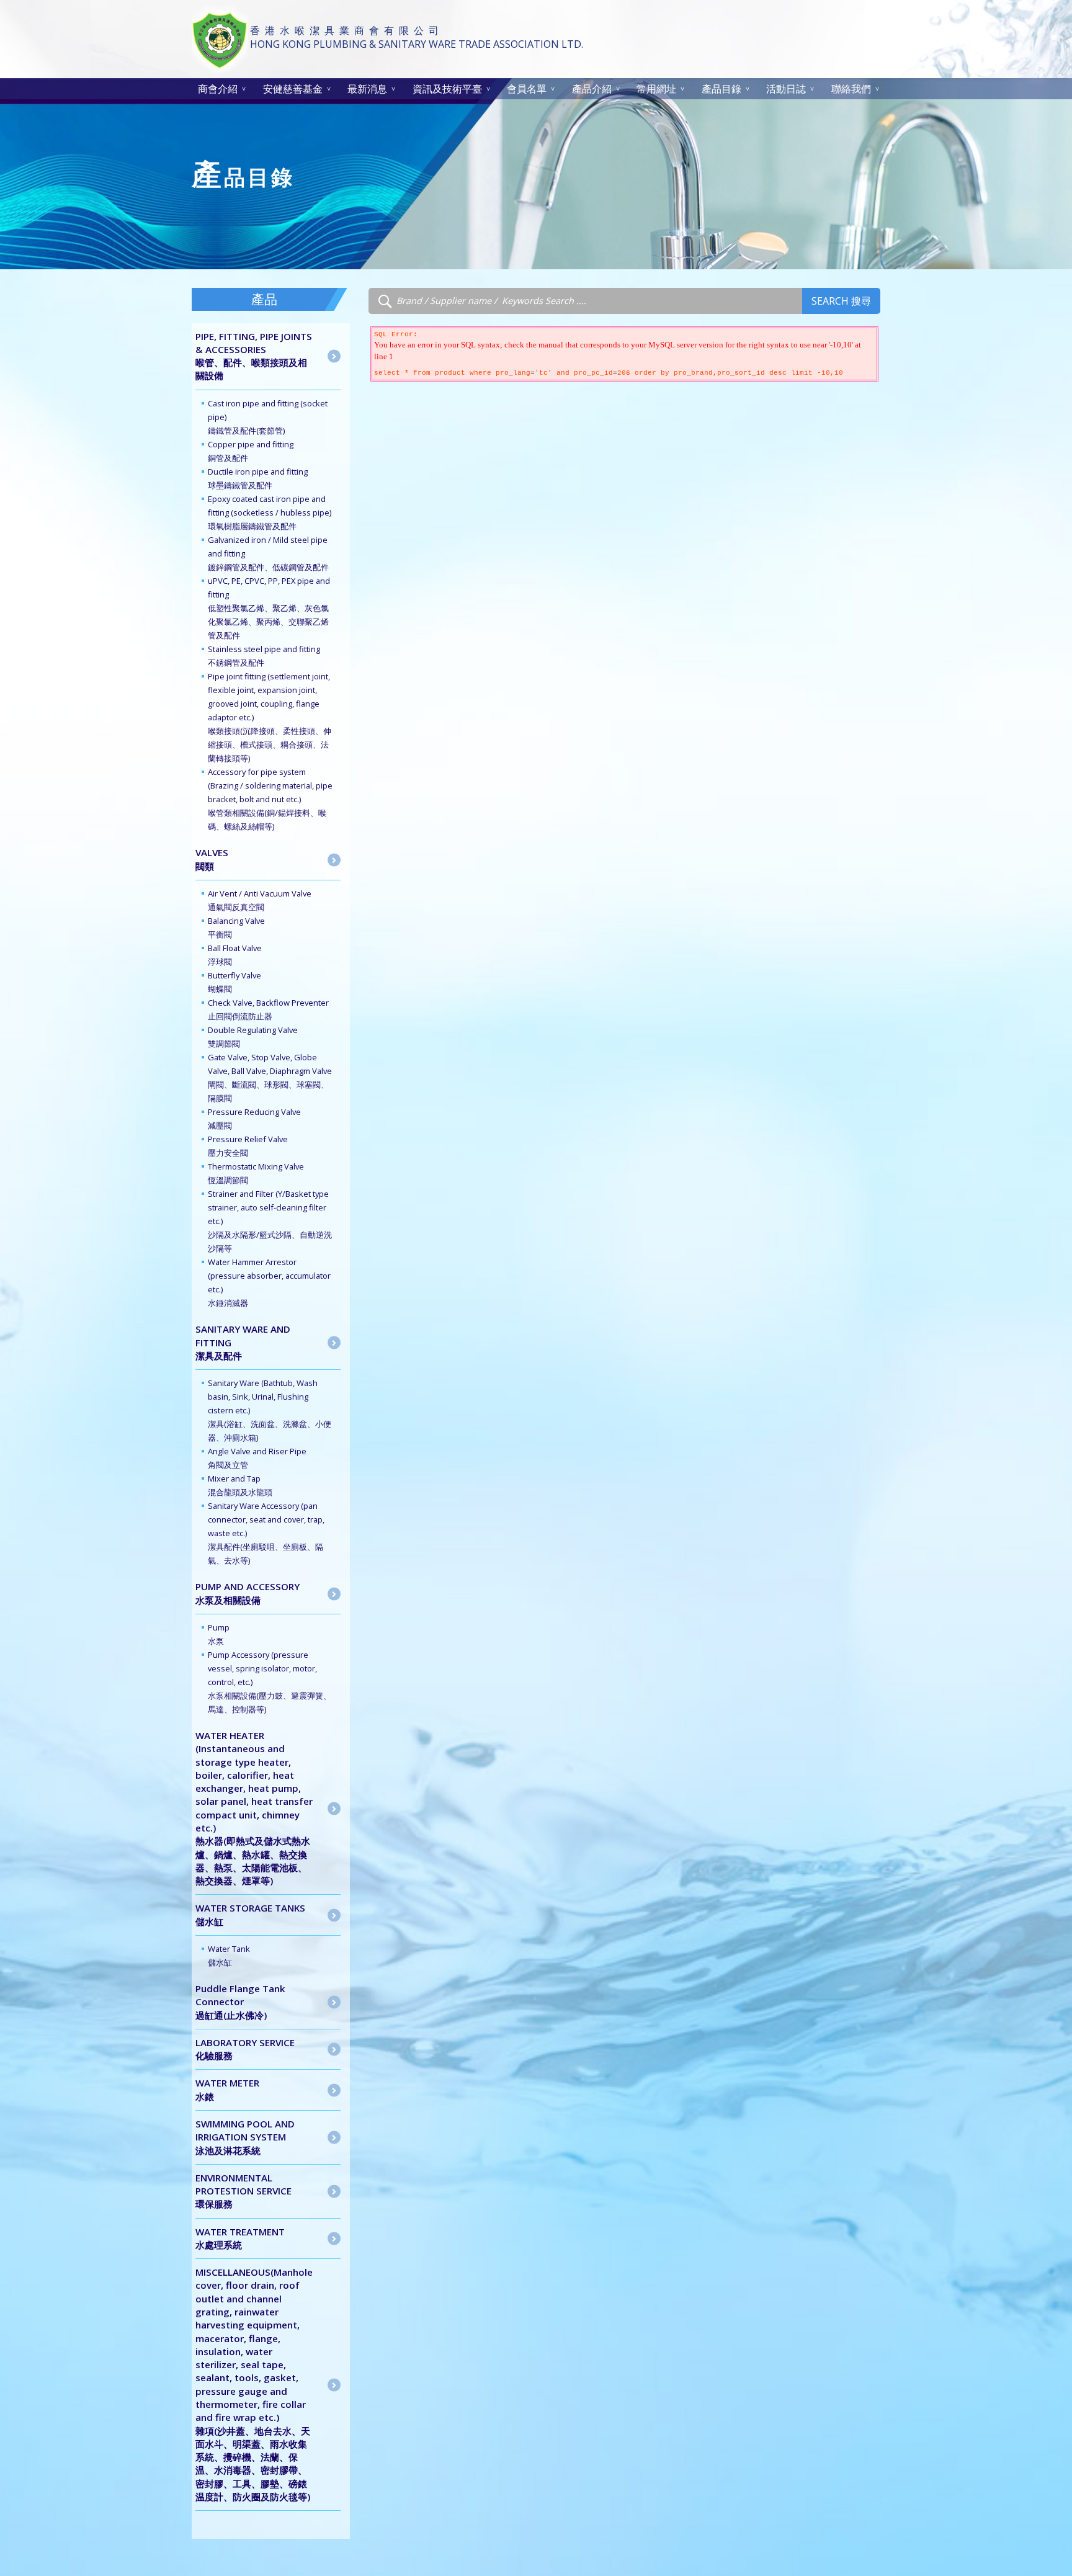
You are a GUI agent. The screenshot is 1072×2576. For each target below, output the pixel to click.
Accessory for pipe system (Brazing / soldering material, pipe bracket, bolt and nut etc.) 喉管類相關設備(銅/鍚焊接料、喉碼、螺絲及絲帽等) (270, 799)
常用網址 (656, 89)
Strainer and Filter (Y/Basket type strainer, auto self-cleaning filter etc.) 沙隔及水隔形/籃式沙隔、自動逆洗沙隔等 (270, 1221)
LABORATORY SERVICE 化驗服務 (245, 2049)
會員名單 (527, 89)
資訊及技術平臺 (447, 89)
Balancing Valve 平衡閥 (236, 928)
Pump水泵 (219, 1634)
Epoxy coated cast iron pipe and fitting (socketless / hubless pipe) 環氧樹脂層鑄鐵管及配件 (270, 512)
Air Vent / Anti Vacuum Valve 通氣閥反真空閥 (260, 900)
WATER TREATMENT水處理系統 (240, 2238)
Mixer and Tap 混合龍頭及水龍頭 (240, 1485)
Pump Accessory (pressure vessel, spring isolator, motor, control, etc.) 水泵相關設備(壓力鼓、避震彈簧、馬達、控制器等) (270, 1682)
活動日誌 (786, 89)
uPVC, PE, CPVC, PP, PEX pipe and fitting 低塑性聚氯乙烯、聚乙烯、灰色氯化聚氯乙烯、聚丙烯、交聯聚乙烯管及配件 (269, 608)
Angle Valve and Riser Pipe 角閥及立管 (257, 1458)
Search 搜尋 (841, 301)
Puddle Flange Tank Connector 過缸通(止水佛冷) (240, 2002)
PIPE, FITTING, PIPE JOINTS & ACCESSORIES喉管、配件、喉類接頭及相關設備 (254, 356)
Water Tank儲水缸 (229, 1956)
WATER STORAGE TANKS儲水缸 (250, 1914)
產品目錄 (721, 89)
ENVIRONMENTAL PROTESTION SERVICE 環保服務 (243, 2191)
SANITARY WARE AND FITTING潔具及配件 (243, 1342)
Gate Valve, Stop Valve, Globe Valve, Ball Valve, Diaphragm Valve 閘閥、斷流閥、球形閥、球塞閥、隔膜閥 (270, 1078)
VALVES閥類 (212, 859)
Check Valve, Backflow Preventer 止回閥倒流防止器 (268, 1009)
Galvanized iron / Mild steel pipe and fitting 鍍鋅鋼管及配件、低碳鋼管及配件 (268, 553)
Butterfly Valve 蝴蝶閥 (234, 982)
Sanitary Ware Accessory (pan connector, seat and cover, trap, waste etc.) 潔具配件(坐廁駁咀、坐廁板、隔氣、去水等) (266, 1533)
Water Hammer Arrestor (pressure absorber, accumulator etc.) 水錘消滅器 (269, 1282)
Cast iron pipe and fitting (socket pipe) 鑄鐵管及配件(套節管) (268, 417)
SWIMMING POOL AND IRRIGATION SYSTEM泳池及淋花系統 (245, 2137)
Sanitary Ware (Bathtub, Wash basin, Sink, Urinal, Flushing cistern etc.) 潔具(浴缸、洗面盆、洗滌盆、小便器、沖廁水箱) (270, 1410)
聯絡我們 (851, 89)
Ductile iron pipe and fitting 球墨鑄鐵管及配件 (258, 478)
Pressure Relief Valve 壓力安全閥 (248, 1146)
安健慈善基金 (293, 89)
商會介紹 (218, 89)
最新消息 (367, 89)
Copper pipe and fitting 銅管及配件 (251, 451)
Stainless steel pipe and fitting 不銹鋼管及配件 (264, 656)
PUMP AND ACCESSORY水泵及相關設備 (248, 1593)
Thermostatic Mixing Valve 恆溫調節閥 (256, 1173)
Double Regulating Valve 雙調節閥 (253, 1037)
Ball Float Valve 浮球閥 (235, 955)
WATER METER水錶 (227, 2089)
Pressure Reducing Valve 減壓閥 (254, 1119)
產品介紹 (592, 89)
